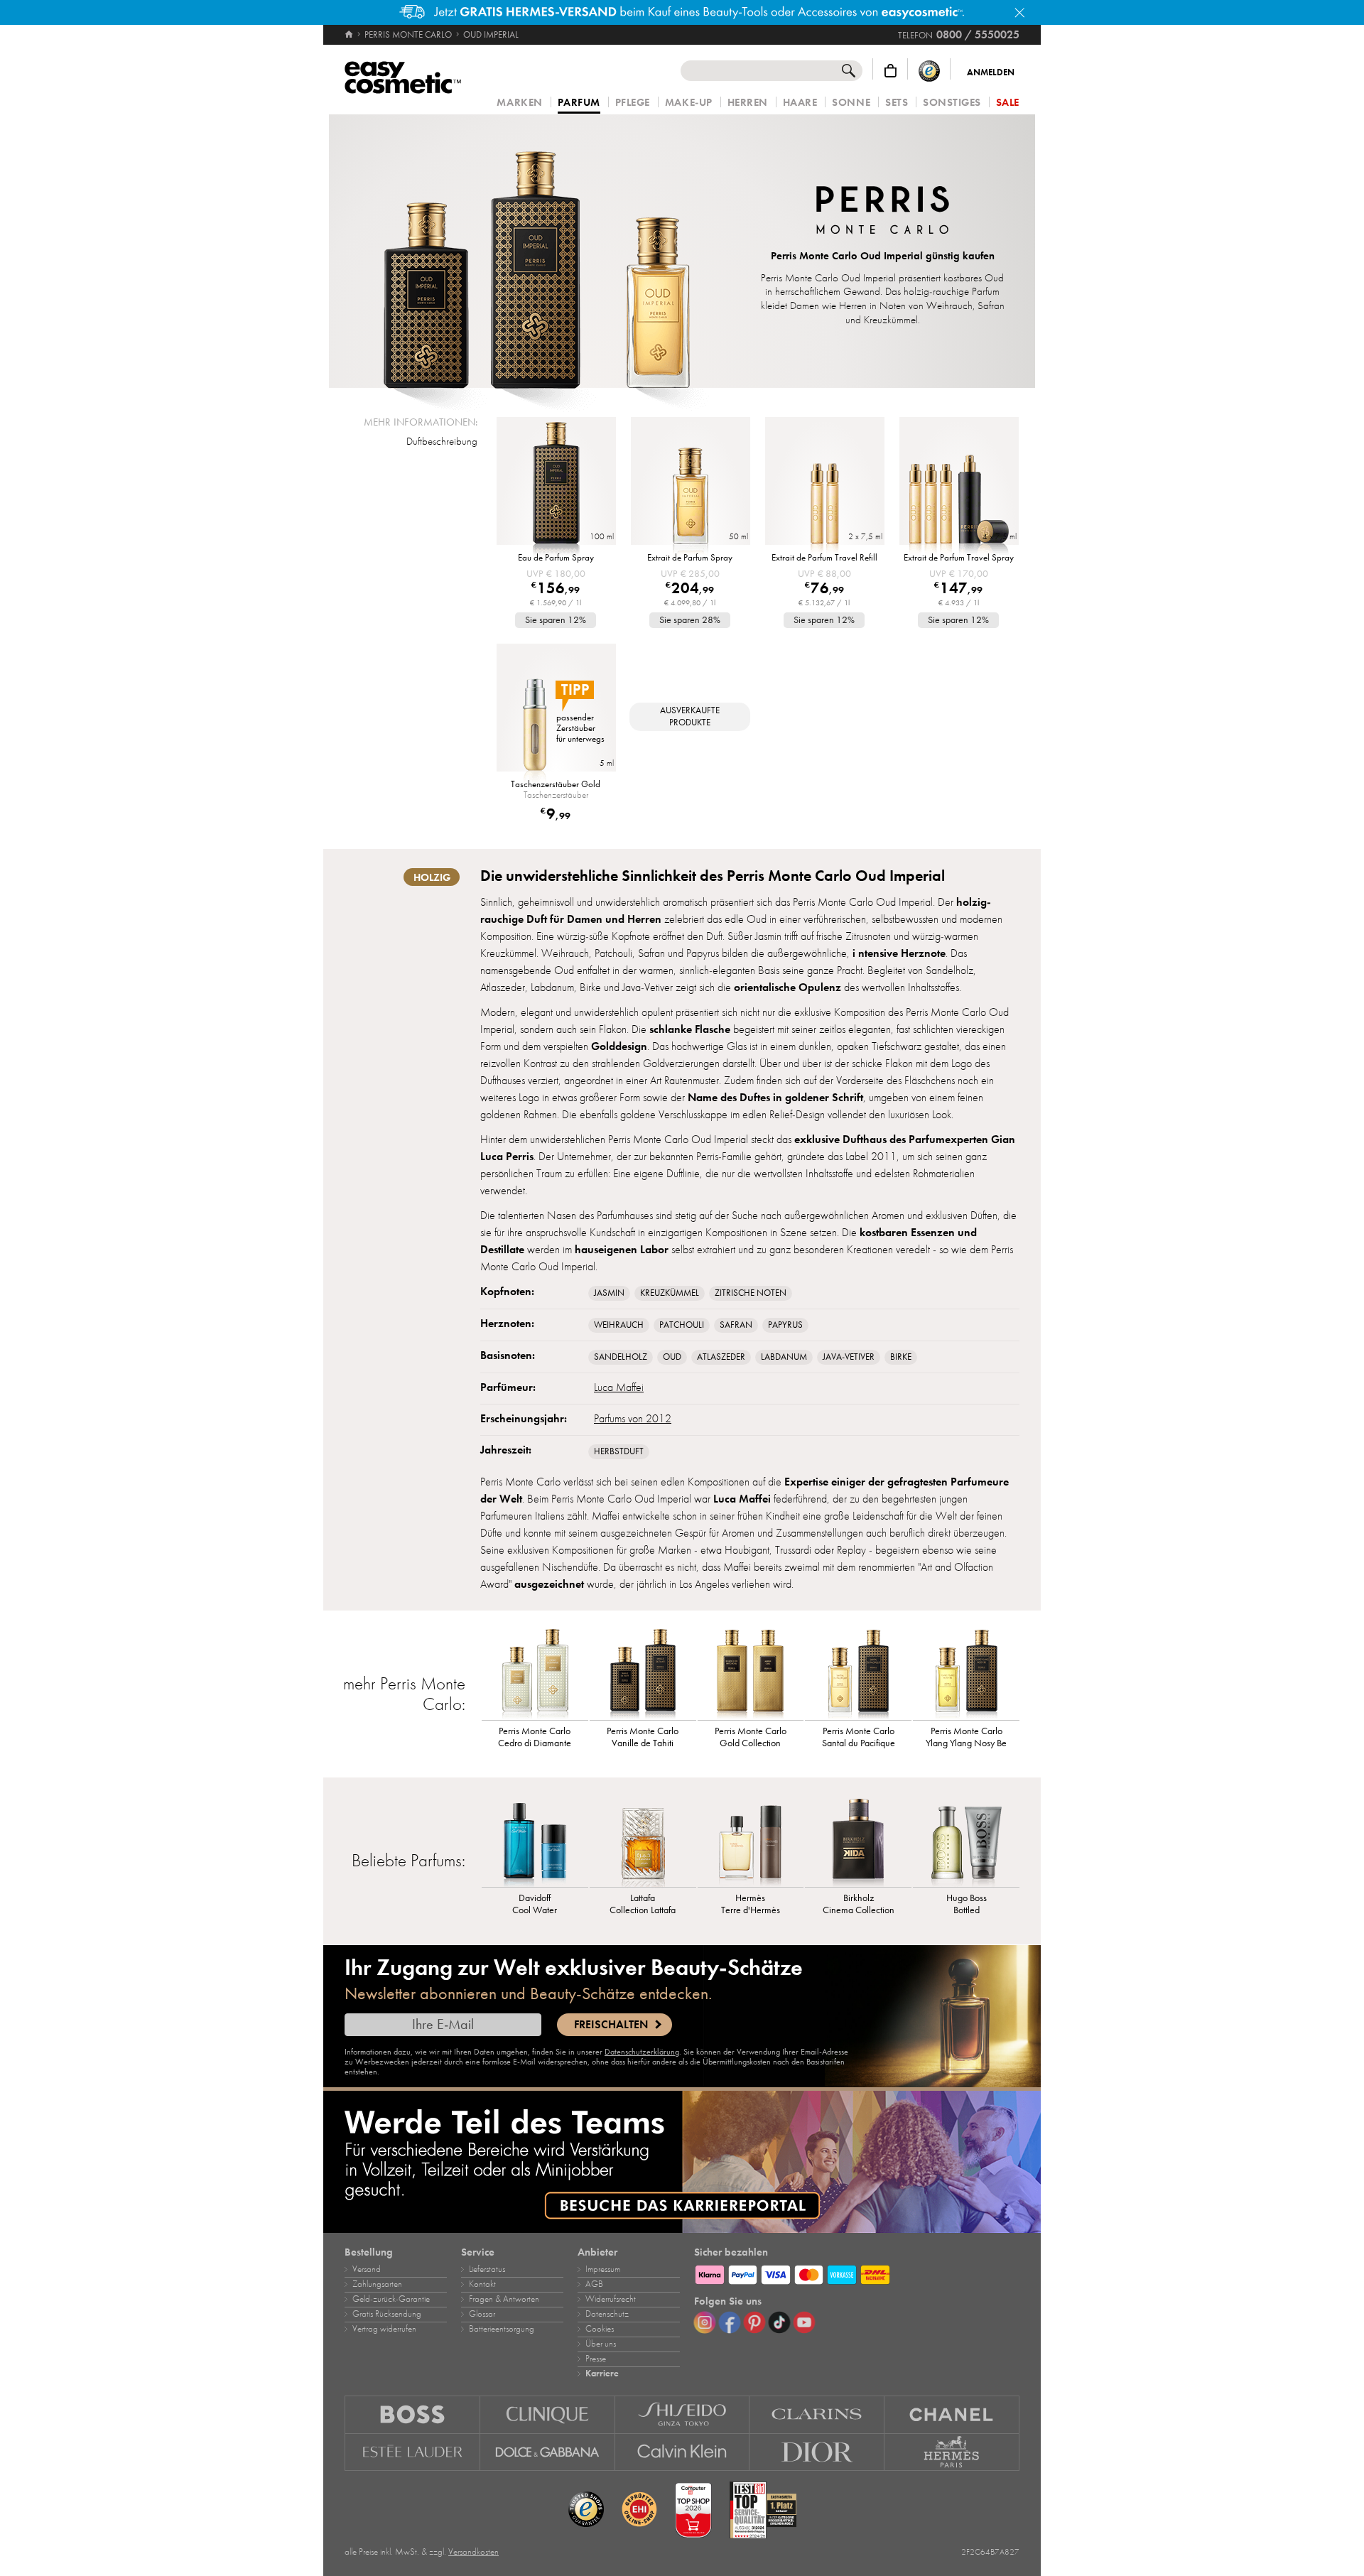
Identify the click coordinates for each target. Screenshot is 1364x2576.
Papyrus (785, 1325)
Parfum (579, 103)
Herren (748, 103)
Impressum (603, 2269)
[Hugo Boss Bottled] (966, 1841)
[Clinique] (548, 2414)
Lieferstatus (487, 2269)
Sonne (851, 103)
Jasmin (609, 1293)
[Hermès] (952, 2452)
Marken (519, 103)
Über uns (601, 2344)
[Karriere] (682, 2162)
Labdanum (784, 1357)
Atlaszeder (721, 1357)
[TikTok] (779, 2322)
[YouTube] (804, 2322)
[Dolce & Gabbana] (548, 2452)
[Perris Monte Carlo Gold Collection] (751, 1674)
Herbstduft (619, 1451)
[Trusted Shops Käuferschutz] (929, 71)
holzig (432, 877)
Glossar (482, 2314)
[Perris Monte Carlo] (883, 212)
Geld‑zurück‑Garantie (391, 2299)
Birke (901, 1357)
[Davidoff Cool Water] (535, 1841)
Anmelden (991, 72)
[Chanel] (952, 2414)
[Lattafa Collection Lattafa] (643, 1841)
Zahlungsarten (377, 2284)
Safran (736, 1325)
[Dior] (817, 2452)
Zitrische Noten (751, 1293)
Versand (367, 2269)
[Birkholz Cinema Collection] (858, 1841)
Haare (800, 103)
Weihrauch (619, 1325)
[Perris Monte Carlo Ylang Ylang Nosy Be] (966, 1674)
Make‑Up (689, 103)
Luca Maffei (619, 1387)
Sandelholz (621, 1357)
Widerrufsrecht (611, 2299)
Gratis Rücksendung (387, 2314)
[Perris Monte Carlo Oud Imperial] (536, 251)
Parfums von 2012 (633, 1419)
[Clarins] (817, 2414)
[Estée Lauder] (412, 2452)
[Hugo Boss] (412, 2414)
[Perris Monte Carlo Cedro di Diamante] (535, 1674)
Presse (596, 2359)
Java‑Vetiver (849, 1357)
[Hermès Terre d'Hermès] (751, 1841)
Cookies (600, 2329)
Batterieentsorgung (502, 2329)
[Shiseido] (683, 2414)
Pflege (633, 103)
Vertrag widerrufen (384, 2329)
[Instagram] (705, 2322)
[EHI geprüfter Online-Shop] (639, 2510)
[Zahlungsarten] (857, 2273)
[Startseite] (350, 35)
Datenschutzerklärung (642, 2052)
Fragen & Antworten (504, 2299)
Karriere (602, 2374)
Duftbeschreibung (442, 441)
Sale (1008, 103)
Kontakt (482, 2284)
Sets (897, 103)
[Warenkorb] (891, 71)
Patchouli (682, 1325)
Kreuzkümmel (670, 1293)
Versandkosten (473, 2552)
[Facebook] (730, 2322)
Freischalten (611, 2025)
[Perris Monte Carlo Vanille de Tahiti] (643, 1674)
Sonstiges (952, 103)
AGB (594, 2284)
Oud (672, 1357)
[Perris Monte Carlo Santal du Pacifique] (858, 1674)
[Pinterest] (754, 2322)
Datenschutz (607, 2314)
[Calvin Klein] (683, 2452)
